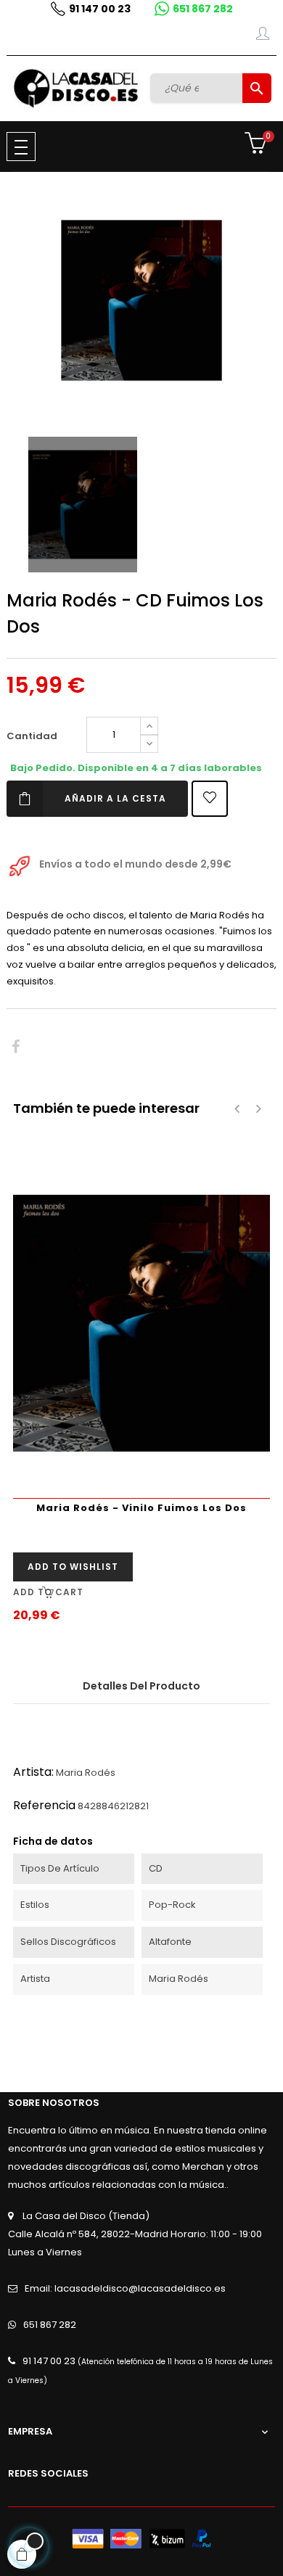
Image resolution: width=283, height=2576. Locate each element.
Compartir (16, 1047)
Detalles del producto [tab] (141, 1686)
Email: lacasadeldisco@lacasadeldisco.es (125, 2288)
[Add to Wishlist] (210, 799)
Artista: (33, 1772)
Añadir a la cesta (115, 798)
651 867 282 (203, 9)
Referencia (44, 1805)
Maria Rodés (86, 1773)
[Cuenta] (263, 36)
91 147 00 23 (100, 9)
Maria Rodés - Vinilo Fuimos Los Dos (141, 1508)
